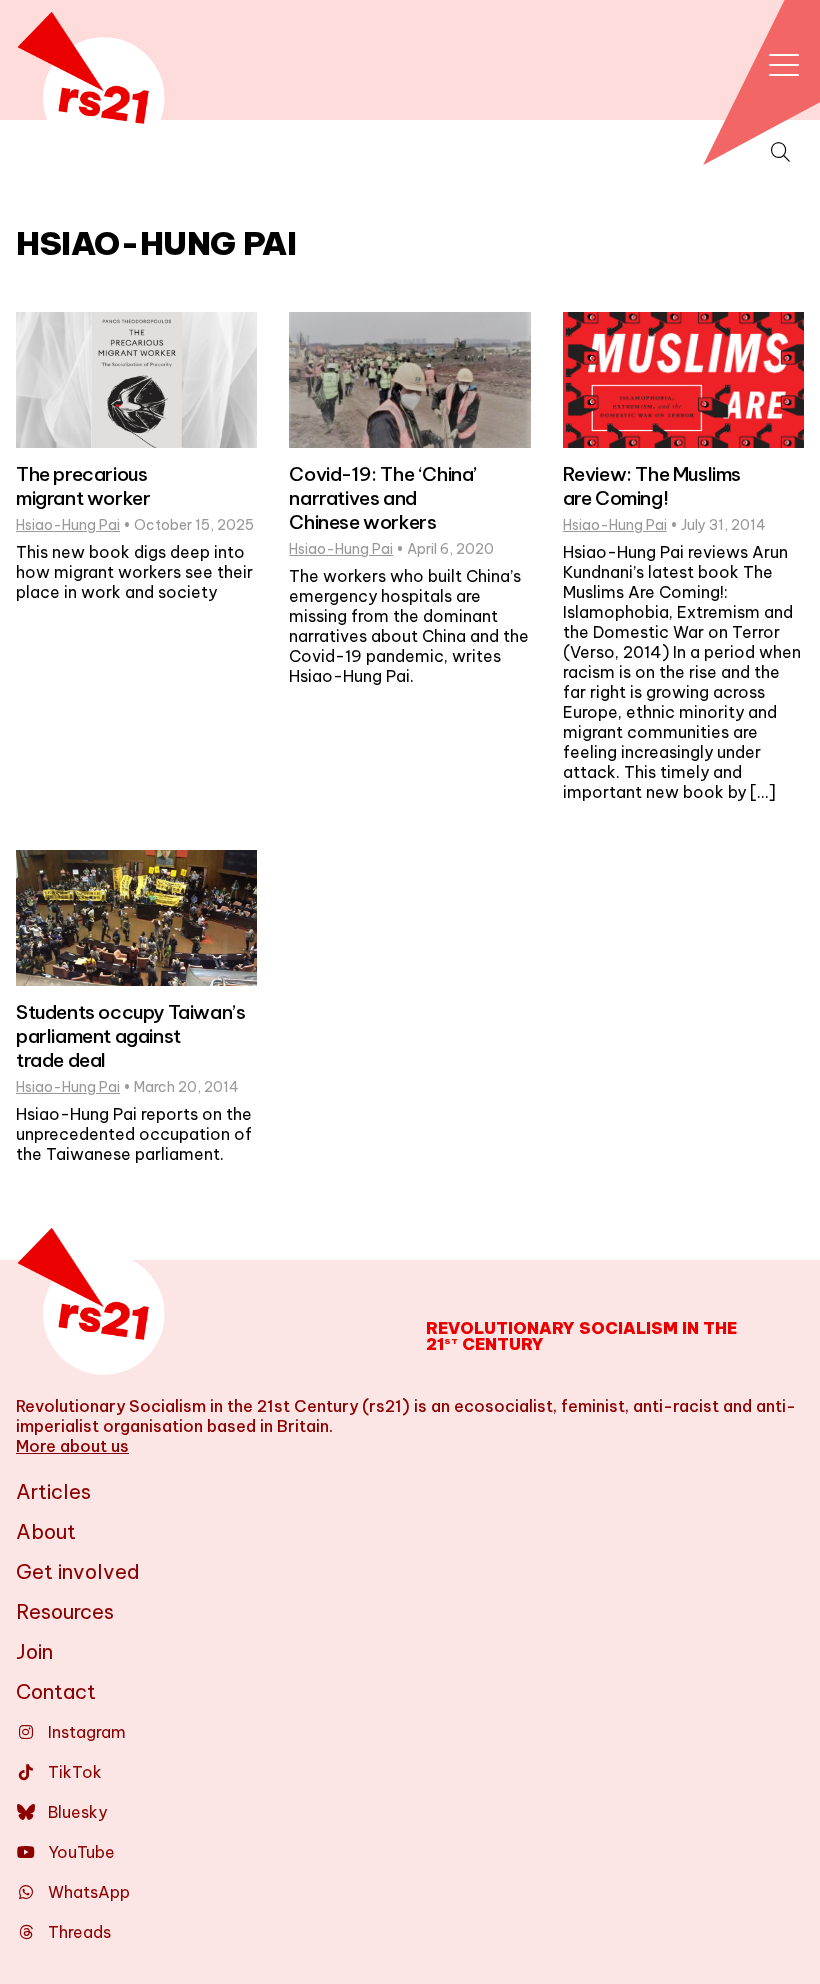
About (46, 1531)
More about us (72, 1446)
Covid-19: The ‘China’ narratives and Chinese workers (383, 498)
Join (34, 1651)
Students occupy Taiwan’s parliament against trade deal (130, 1036)
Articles (53, 1491)
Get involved (78, 1571)
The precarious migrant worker (83, 486)
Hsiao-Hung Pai (68, 525)
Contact (56, 1691)
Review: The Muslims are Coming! (652, 486)
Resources (65, 1611)
